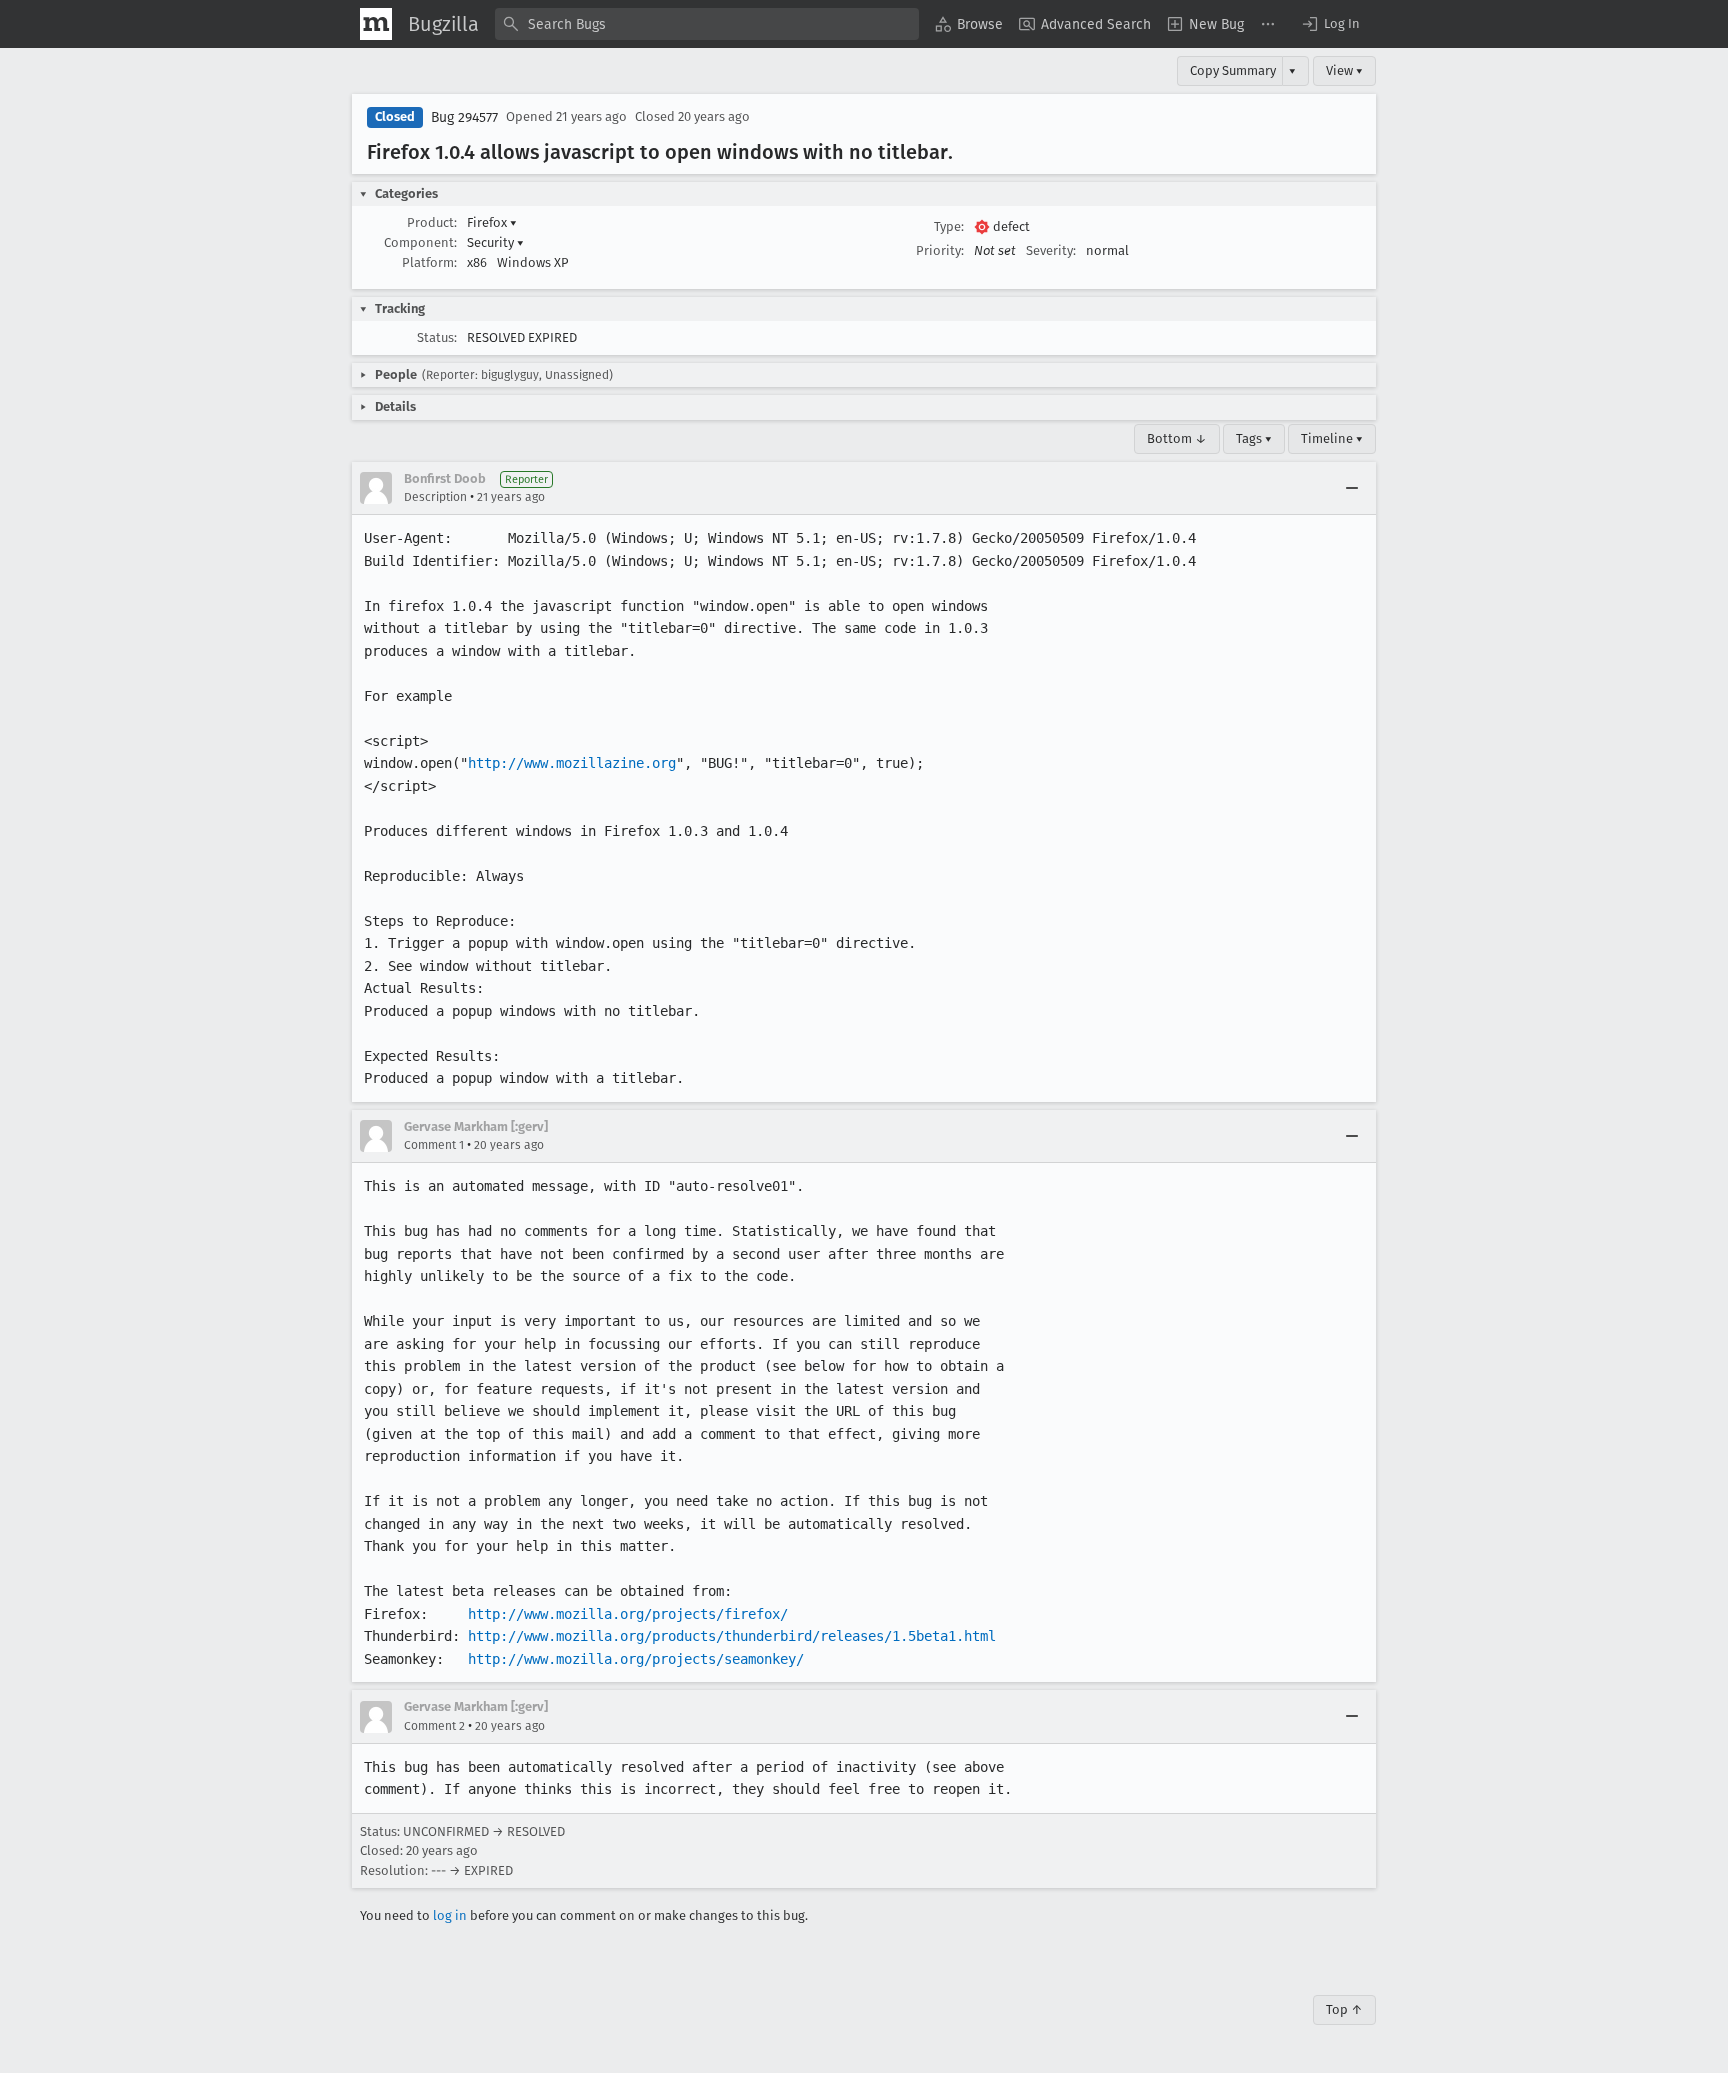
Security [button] (495, 242)
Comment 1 (434, 1145)
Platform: (429, 262)
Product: (432, 222)
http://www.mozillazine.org (572, 763)
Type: (949, 226)
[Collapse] (1352, 488)
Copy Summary (1233, 70)
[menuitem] (969, 24)
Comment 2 (434, 1726)
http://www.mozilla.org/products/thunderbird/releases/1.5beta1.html (732, 1636)
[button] (1330, 24)
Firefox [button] (492, 222)
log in (450, 1915)
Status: (437, 337)
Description (435, 497)
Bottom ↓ (1177, 438)
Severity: (1051, 250)
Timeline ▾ (1332, 438)
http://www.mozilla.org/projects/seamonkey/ (636, 1659)
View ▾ (1344, 70)
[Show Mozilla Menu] (376, 24)
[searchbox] (707, 24)
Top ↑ (1344, 2009)
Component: (420, 242)
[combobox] (707, 24)
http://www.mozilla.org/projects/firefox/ (628, 1614)
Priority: (940, 250)
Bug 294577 (464, 117)
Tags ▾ (1254, 438)
